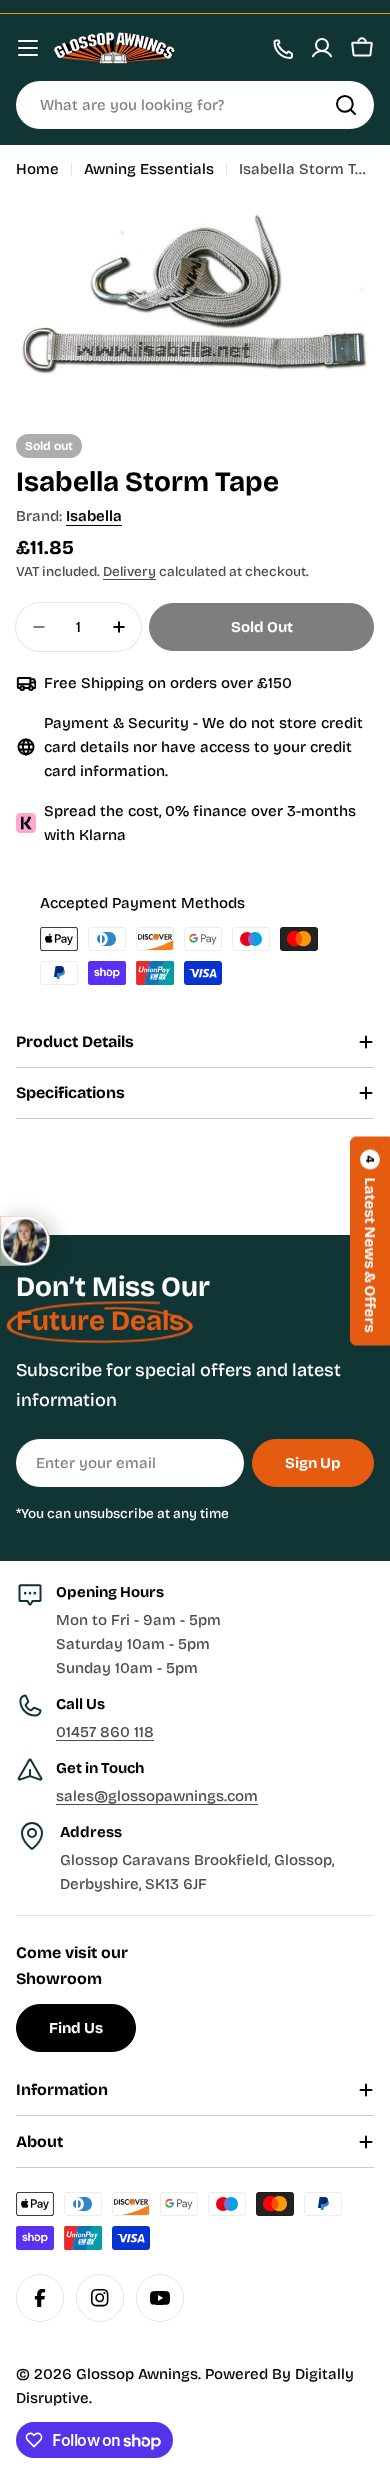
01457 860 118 (105, 1732)
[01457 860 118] (282, 48)
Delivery (129, 571)
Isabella (94, 516)
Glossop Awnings (137, 2374)
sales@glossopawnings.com (157, 1796)
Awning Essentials (149, 169)
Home (37, 169)
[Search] (346, 105)
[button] (370, 1241)
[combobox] (195, 105)
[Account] (322, 48)
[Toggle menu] (28, 48)
